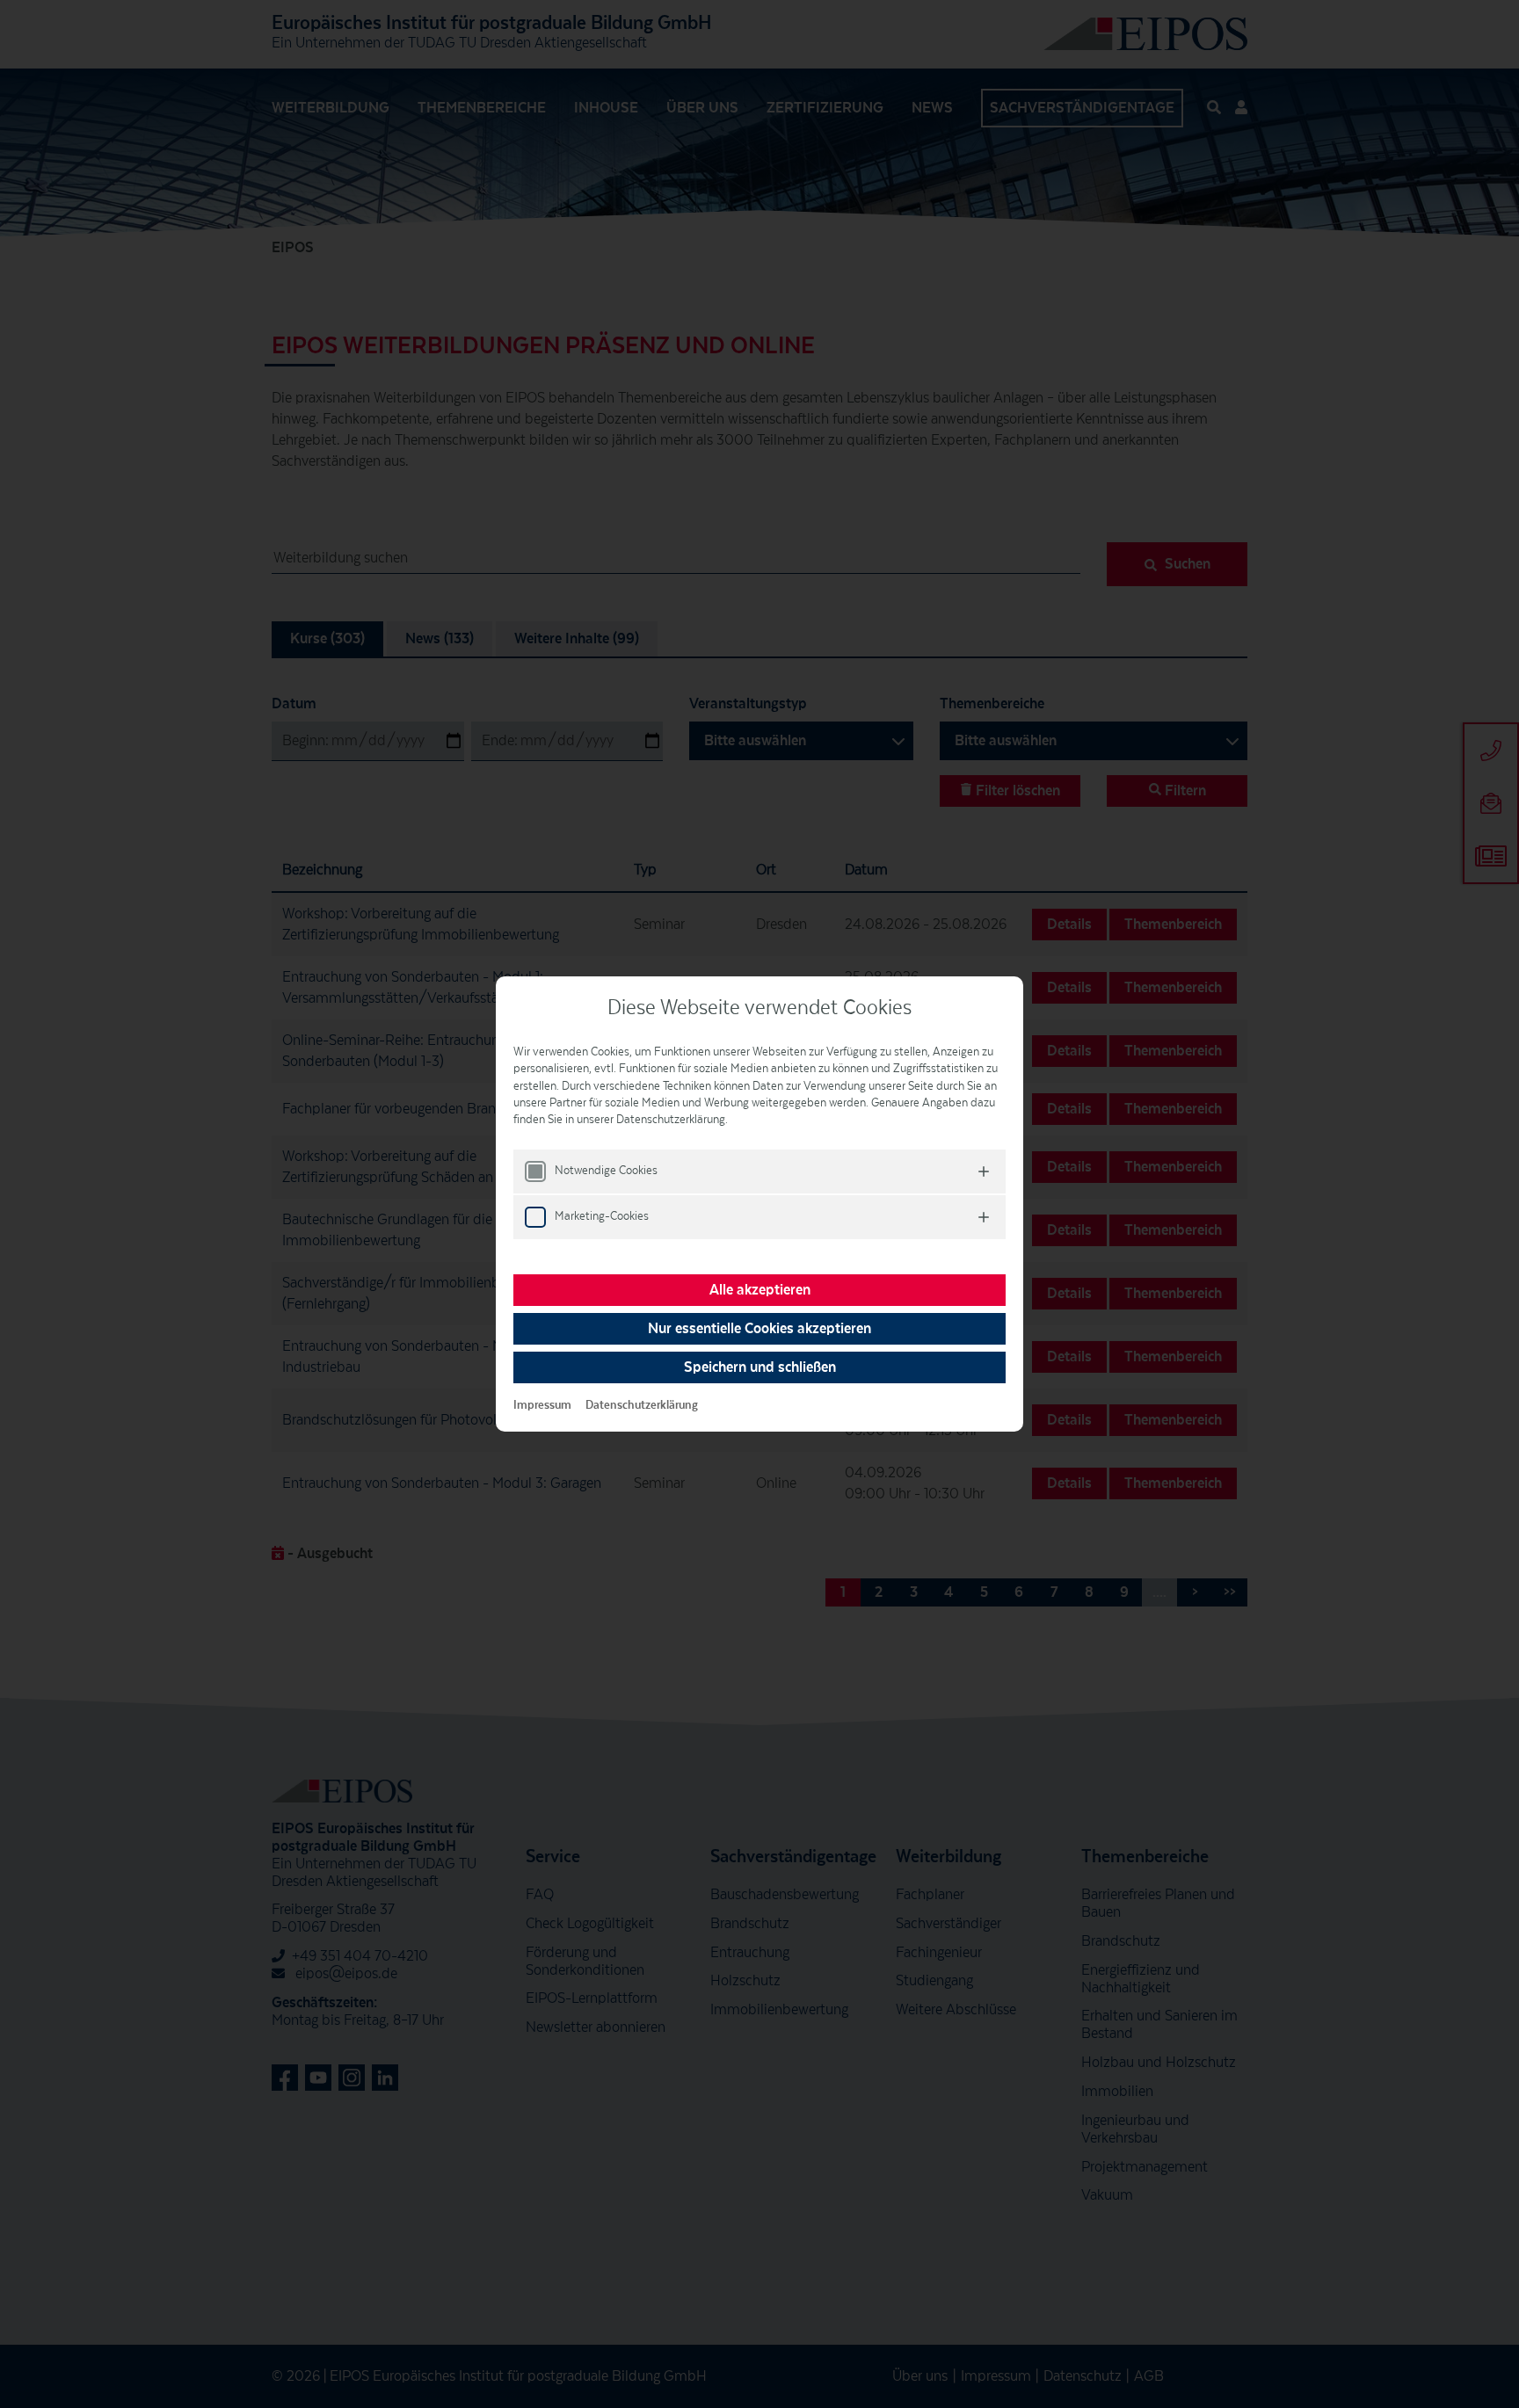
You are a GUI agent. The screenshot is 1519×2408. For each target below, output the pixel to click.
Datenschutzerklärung (642, 1405)
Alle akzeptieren (760, 1290)
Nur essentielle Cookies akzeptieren (759, 1329)
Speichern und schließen (760, 1367)
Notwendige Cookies (606, 1171)
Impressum (542, 1405)
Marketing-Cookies (602, 1216)
